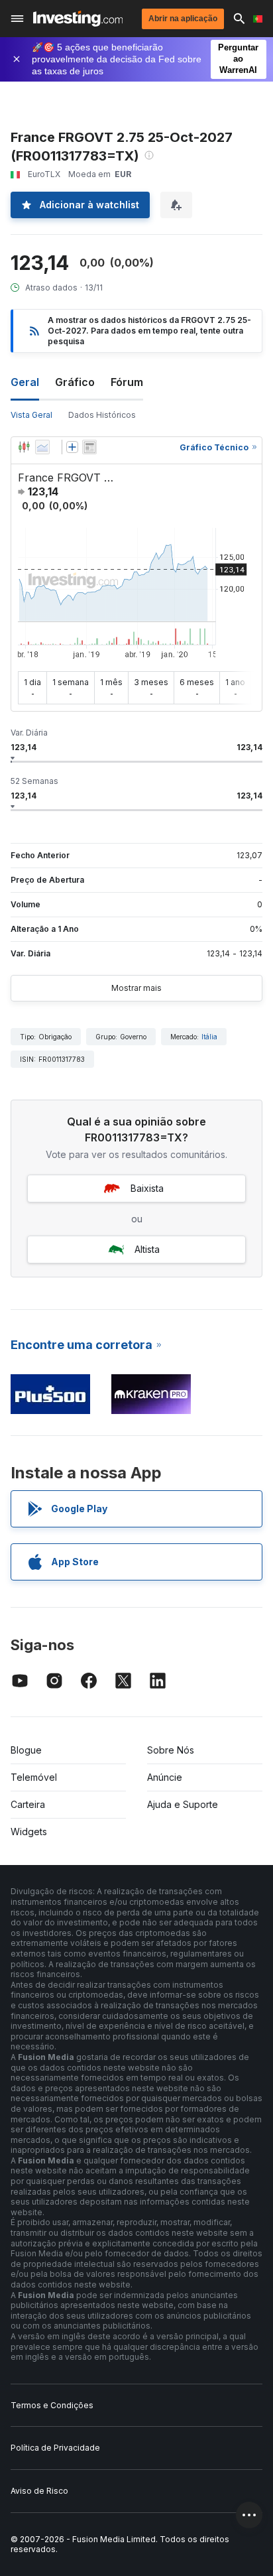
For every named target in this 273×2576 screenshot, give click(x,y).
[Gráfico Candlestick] (24, 447)
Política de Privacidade (55, 2448)
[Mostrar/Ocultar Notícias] (89, 447)
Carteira (28, 1804)
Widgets (29, 1832)
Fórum (127, 382)
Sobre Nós (171, 1750)
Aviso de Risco (39, 2491)
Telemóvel (34, 1777)
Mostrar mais (136, 988)
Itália (209, 1037)
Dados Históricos (102, 415)
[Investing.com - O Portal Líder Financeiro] (78, 19)
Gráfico (75, 382)
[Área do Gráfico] (42, 447)
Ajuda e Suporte (183, 1804)
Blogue (26, 1750)
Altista (147, 1249)
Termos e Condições (52, 2405)
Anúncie (165, 1777)
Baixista (147, 1188)
